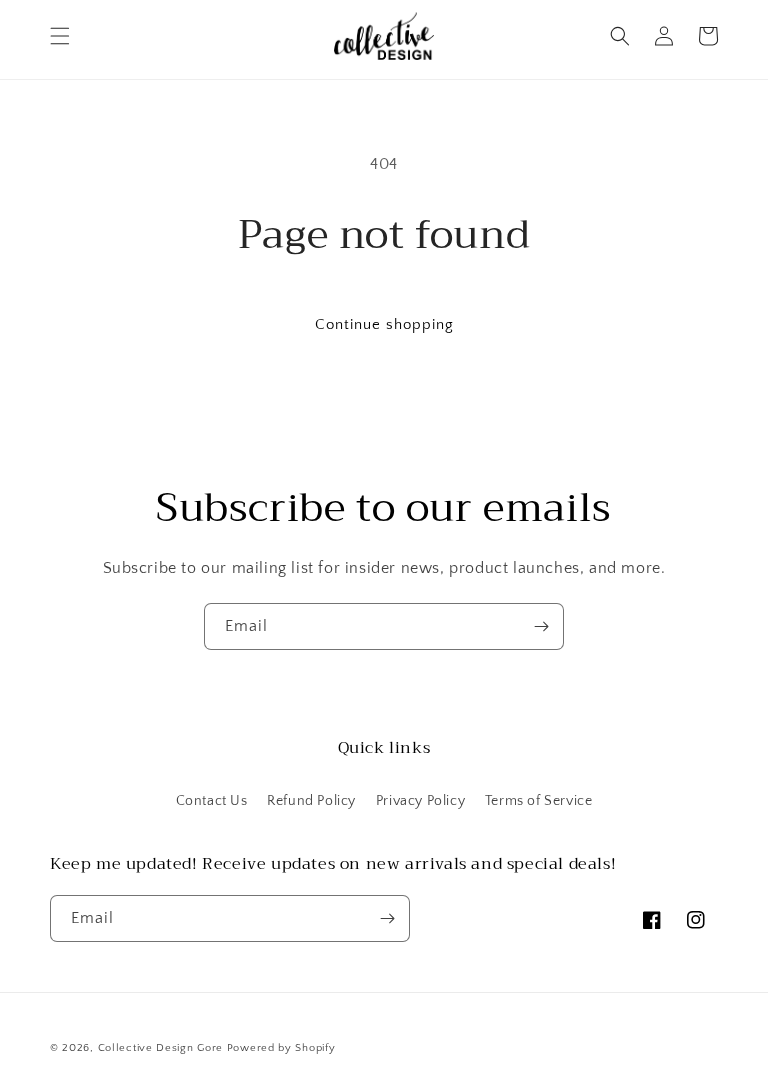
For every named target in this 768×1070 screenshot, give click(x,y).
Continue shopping (384, 324)
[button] (60, 36)
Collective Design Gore (160, 1048)
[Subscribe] (541, 626)
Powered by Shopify (281, 1048)
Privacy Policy (420, 801)
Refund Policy (311, 801)
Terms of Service (539, 801)
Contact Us (212, 801)
